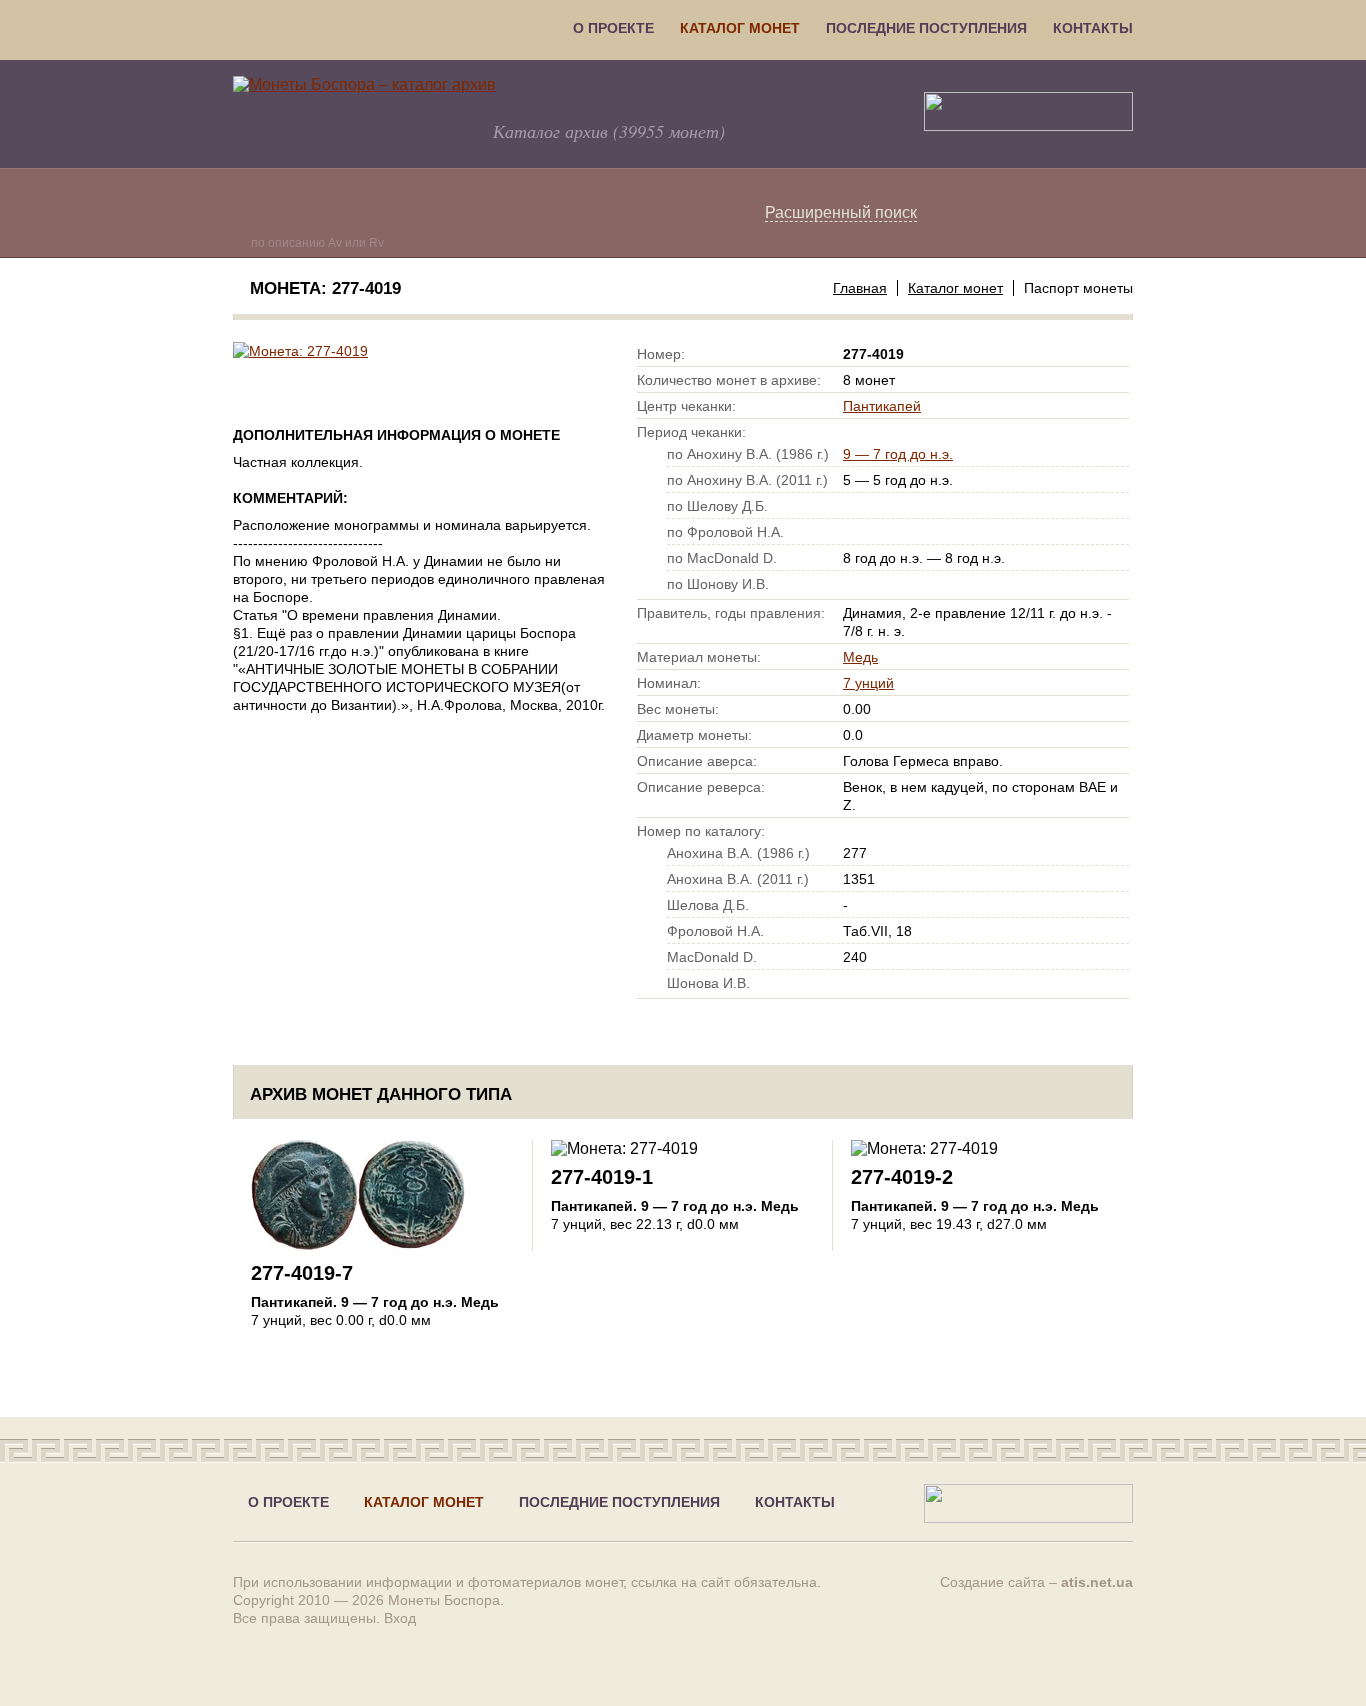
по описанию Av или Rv (317, 243)
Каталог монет (740, 28)
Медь (860, 657)
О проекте (613, 28)
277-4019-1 (602, 1177)
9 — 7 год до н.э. (898, 454)
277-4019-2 (902, 1177)
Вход (400, 1618)
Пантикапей (882, 406)
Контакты (1093, 28)
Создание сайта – (1036, 1582)
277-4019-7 (302, 1273)
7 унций (868, 683)
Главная (860, 288)
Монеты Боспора (444, 1600)
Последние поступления (926, 28)
